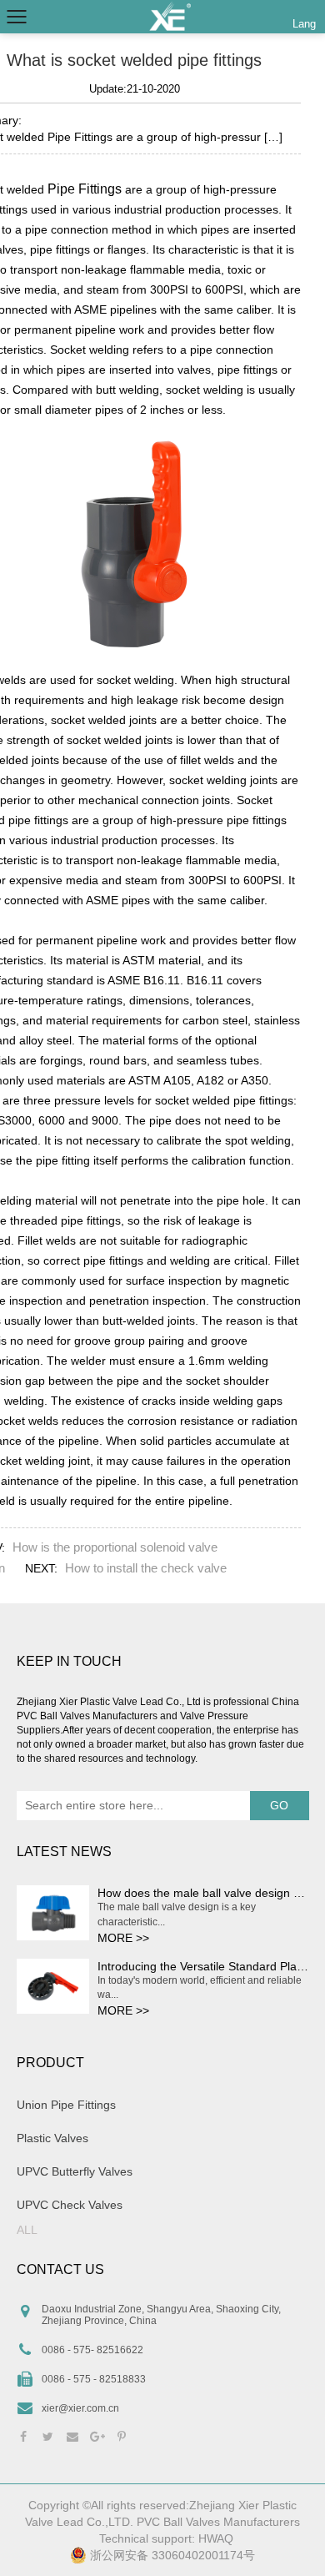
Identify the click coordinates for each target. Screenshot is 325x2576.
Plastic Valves (52, 2138)
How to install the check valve (146, 1568)
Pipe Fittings (85, 189)
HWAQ (216, 2538)
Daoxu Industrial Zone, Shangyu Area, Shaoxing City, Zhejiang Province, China (161, 2315)
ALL (27, 2230)
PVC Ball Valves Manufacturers (218, 2522)
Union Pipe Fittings (66, 2105)
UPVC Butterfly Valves (75, 2171)
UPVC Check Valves (70, 2205)
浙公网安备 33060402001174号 (171, 2555)
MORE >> (123, 1938)
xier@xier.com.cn (80, 2408)
